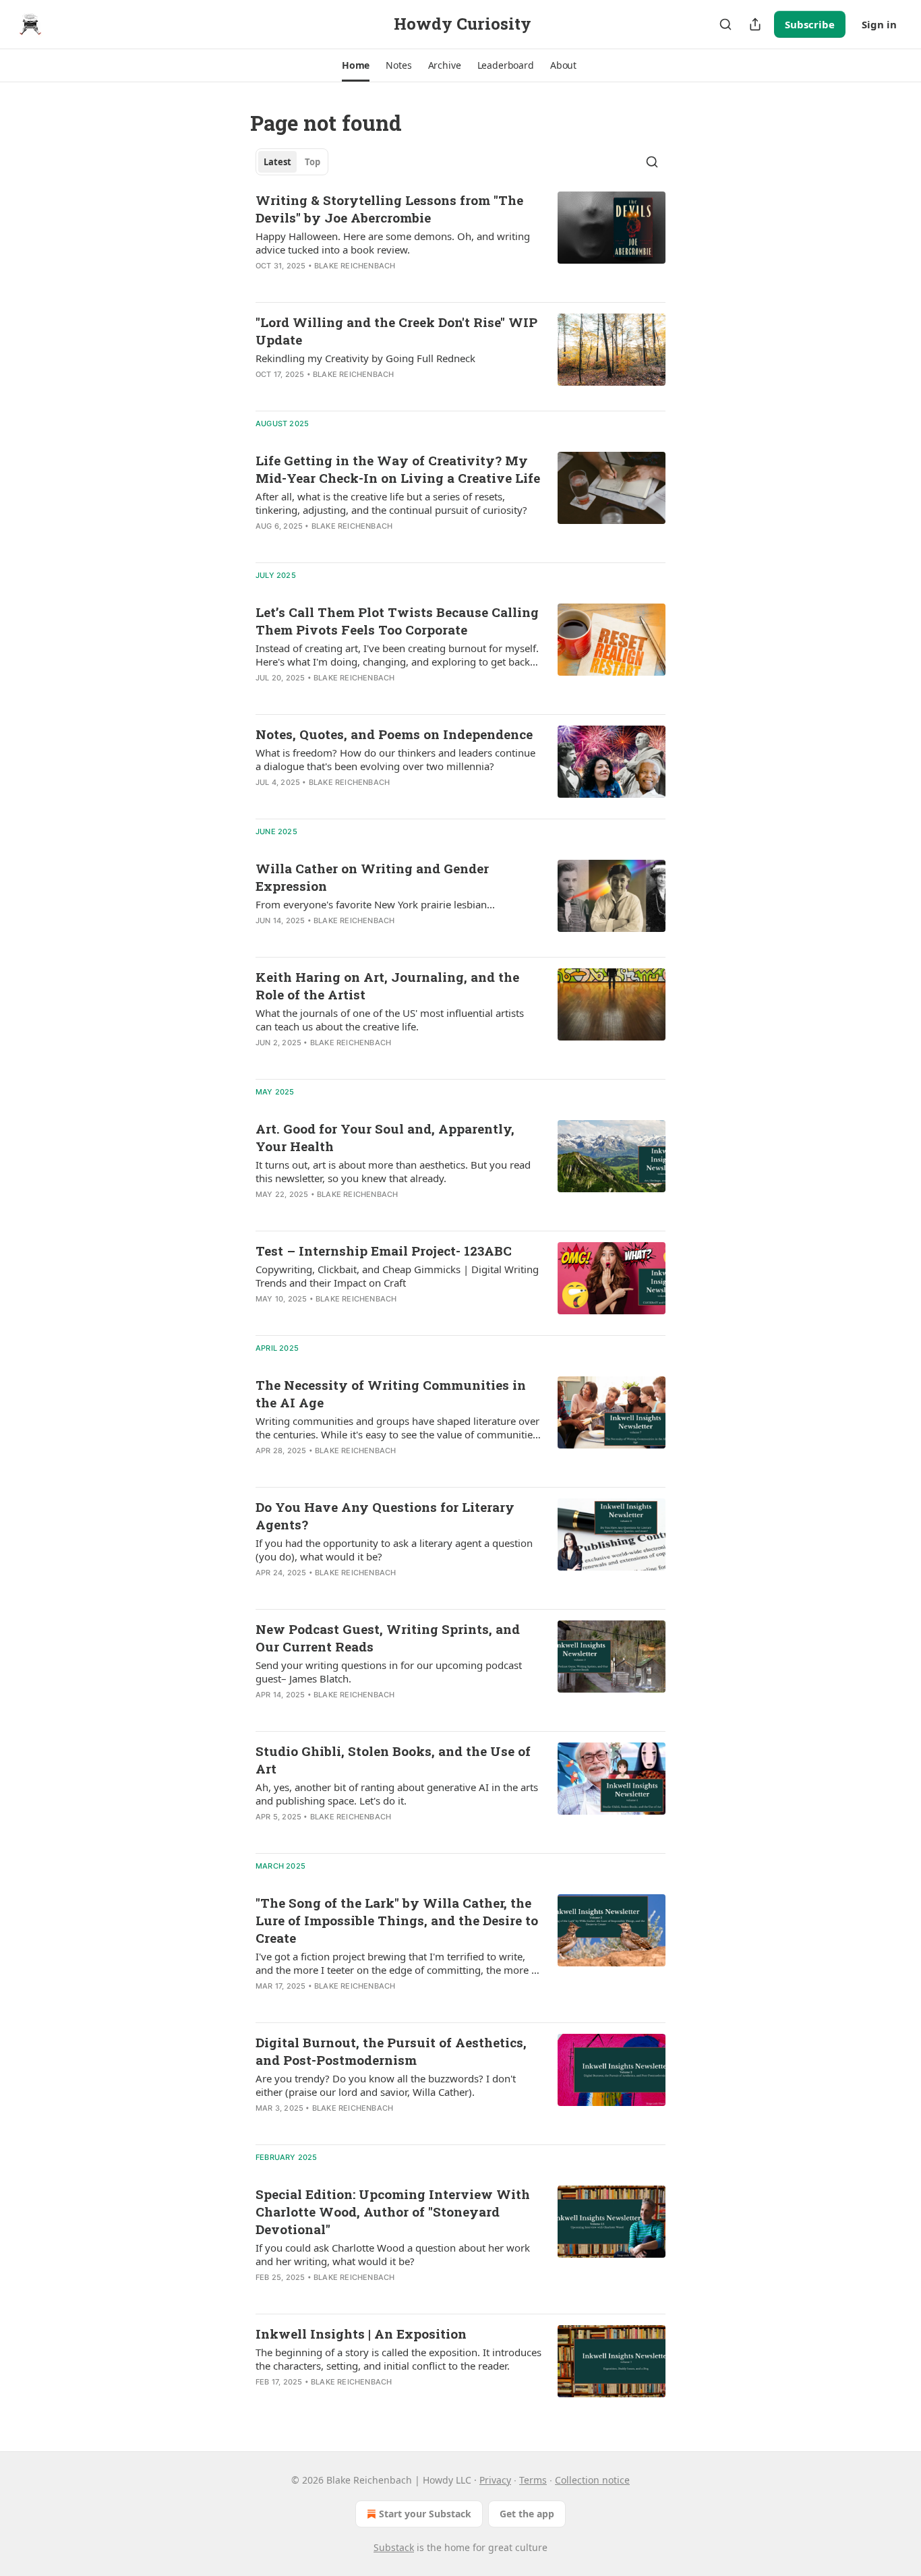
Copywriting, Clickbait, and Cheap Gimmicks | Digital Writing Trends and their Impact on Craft (397, 1276)
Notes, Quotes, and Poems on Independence (394, 734)
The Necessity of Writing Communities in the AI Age (391, 1394)
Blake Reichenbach (355, 266)
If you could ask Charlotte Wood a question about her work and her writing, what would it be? (393, 2254)
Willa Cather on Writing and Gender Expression (372, 877)
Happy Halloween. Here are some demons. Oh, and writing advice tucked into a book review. (393, 243)
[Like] (264, 283)
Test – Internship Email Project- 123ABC (384, 1251)
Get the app (527, 2514)
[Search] (725, 24)
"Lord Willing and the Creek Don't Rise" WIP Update (396, 331)
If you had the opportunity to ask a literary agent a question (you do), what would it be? (394, 1550)
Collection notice (592, 2480)
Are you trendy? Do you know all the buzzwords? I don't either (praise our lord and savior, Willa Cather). (386, 2085)
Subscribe (810, 24)
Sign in (879, 24)
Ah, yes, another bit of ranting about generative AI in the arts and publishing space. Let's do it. (397, 1794)
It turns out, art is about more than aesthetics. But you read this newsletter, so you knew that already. (393, 1171)
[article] (460, 241)
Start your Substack (425, 2514)
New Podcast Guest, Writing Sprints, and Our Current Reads (388, 1638)
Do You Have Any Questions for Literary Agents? (385, 1516)
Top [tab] (313, 162)
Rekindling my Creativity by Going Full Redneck (365, 358)
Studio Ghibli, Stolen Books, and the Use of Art (393, 1760)
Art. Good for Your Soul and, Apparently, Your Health (385, 1137)
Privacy (495, 2480)
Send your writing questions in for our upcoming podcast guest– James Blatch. (389, 1672)
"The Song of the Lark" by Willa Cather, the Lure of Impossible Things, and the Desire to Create (397, 1920)
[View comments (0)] (351, 283)
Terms (533, 2480)
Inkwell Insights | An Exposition (361, 2334)
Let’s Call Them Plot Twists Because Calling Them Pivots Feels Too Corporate (397, 621)
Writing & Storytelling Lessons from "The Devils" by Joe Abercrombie (389, 209)
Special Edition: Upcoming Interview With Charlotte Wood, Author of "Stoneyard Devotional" (393, 2212)
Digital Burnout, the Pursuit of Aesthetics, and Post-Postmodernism (391, 2051)
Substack (394, 2547)
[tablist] (292, 162)
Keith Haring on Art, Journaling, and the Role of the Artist (387, 986)
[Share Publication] (755, 24)
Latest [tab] (277, 162)
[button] (356, 65)
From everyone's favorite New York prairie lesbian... (375, 904)
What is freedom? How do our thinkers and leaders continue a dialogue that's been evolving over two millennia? (395, 759)
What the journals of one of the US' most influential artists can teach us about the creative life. (390, 1020)
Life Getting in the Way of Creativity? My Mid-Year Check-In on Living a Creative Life (398, 469)
